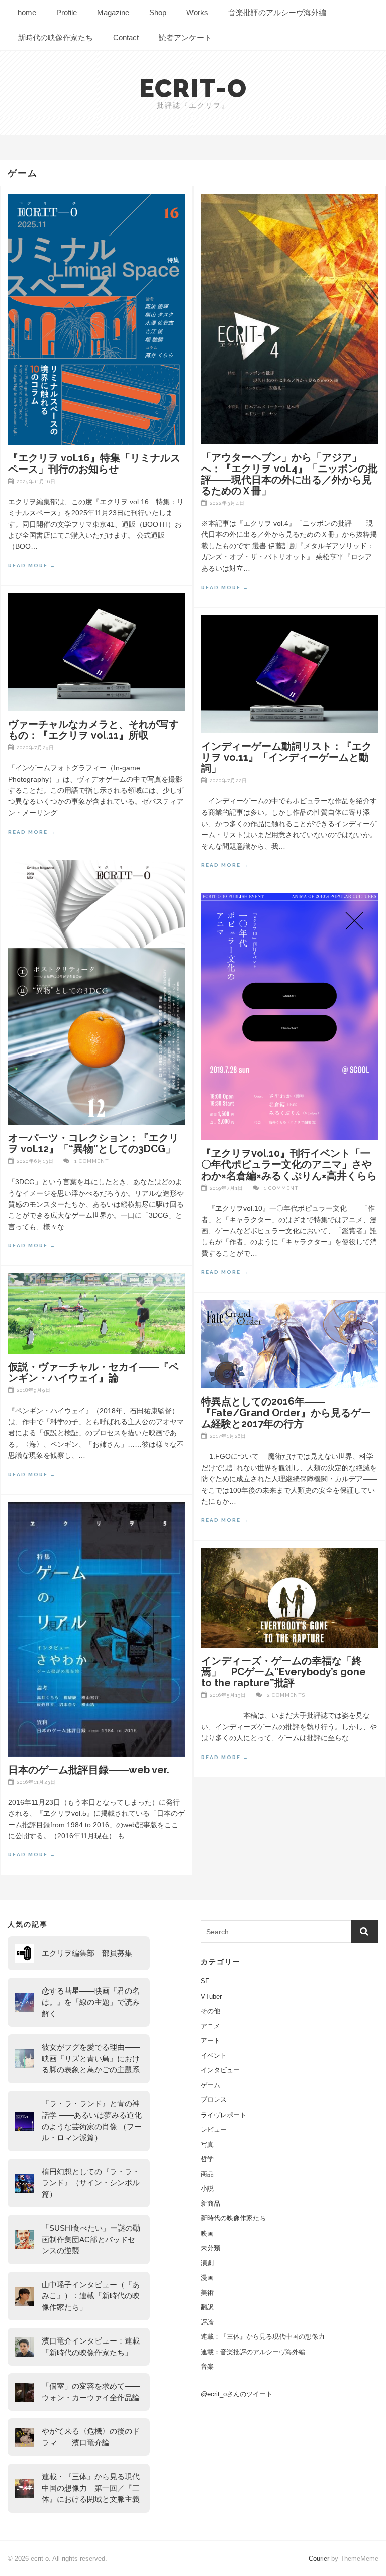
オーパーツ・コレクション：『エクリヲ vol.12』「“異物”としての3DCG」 (93, 1143)
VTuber (211, 1996)
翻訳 (207, 2307)
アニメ (210, 2026)
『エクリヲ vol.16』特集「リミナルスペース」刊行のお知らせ (94, 463)
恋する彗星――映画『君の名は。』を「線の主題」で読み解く (91, 2002)
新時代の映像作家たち (55, 37)
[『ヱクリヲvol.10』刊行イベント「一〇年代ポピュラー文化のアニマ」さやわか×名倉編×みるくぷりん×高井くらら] (289, 1017)
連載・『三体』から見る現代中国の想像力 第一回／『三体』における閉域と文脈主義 (91, 2488)
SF (205, 1981)
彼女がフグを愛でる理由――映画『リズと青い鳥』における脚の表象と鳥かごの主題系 (91, 2058)
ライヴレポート (223, 2115)
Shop (158, 12)
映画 (207, 2233)
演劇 (207, 2263)
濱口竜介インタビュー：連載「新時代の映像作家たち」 (91, 2347)
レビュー (214, 2129)
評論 (207, 2322)
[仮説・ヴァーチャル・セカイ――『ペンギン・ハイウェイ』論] (96, 1313)
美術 (207, 2293)
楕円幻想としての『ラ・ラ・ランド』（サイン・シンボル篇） (91, 2183)
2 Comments (286, 1695)
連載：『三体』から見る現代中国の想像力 (263, 2337)
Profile (67, 12)
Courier (319, 2559)
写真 (207, 2144)
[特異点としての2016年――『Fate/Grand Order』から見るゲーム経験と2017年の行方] (289, 1344)
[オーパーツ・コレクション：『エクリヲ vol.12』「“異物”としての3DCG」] (96, 992)
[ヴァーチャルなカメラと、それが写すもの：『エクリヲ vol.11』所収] (96, 652)
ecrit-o (193, 89)
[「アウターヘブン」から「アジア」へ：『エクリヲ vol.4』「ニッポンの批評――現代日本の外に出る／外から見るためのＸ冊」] (289, 319)
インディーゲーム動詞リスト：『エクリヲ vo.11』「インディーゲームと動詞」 (286, 757)
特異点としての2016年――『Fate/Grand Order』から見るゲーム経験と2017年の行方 (286, 1413)
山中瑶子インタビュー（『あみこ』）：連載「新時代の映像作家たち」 (91, 2296)
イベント (214, 2056)
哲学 (207, 2159)
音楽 (207, 2366)
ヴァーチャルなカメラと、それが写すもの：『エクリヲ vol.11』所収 (93, 730)
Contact (126, 37)
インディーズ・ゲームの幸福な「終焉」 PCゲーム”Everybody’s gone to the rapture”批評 (283, 1672)
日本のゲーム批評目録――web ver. (89, 1770)
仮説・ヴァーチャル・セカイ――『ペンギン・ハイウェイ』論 (93, 1372)
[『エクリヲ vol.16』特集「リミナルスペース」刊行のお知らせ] (96, 319)
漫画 (207, 2277)
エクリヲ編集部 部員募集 (87, 1953)
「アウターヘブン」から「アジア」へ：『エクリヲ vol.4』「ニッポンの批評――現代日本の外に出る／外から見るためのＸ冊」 (289, 474)
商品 (207, 2174)
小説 (207, 2189)
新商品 (210, 2204)
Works (197, 12)
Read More (32, 566)
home (27, 12)
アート (210, 2040)
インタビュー (220, 2070)
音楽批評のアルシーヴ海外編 (277, 12)
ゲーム (210, 2085)
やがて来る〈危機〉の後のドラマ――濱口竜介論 (91, 2437)
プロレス (214, 2100)
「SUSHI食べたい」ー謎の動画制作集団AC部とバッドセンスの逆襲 (91, 2239)
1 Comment (92, 1161)
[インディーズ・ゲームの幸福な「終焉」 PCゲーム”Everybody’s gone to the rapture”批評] (289, 1598)
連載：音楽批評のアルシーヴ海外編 (253, 2352)
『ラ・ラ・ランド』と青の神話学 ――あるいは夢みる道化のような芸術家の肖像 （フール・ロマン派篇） (92, 2121)
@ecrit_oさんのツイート (236, 2394)
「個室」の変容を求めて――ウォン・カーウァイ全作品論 (91, 2392)
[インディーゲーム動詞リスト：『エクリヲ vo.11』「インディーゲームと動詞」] (289, 674)
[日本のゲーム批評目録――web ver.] (96, 1629)
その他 (210, 2011)
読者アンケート (185, 37)
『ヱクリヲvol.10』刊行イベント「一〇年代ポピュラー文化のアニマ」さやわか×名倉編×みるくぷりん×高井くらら (289, 1164)
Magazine (113, 12)
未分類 (210, 2248)
